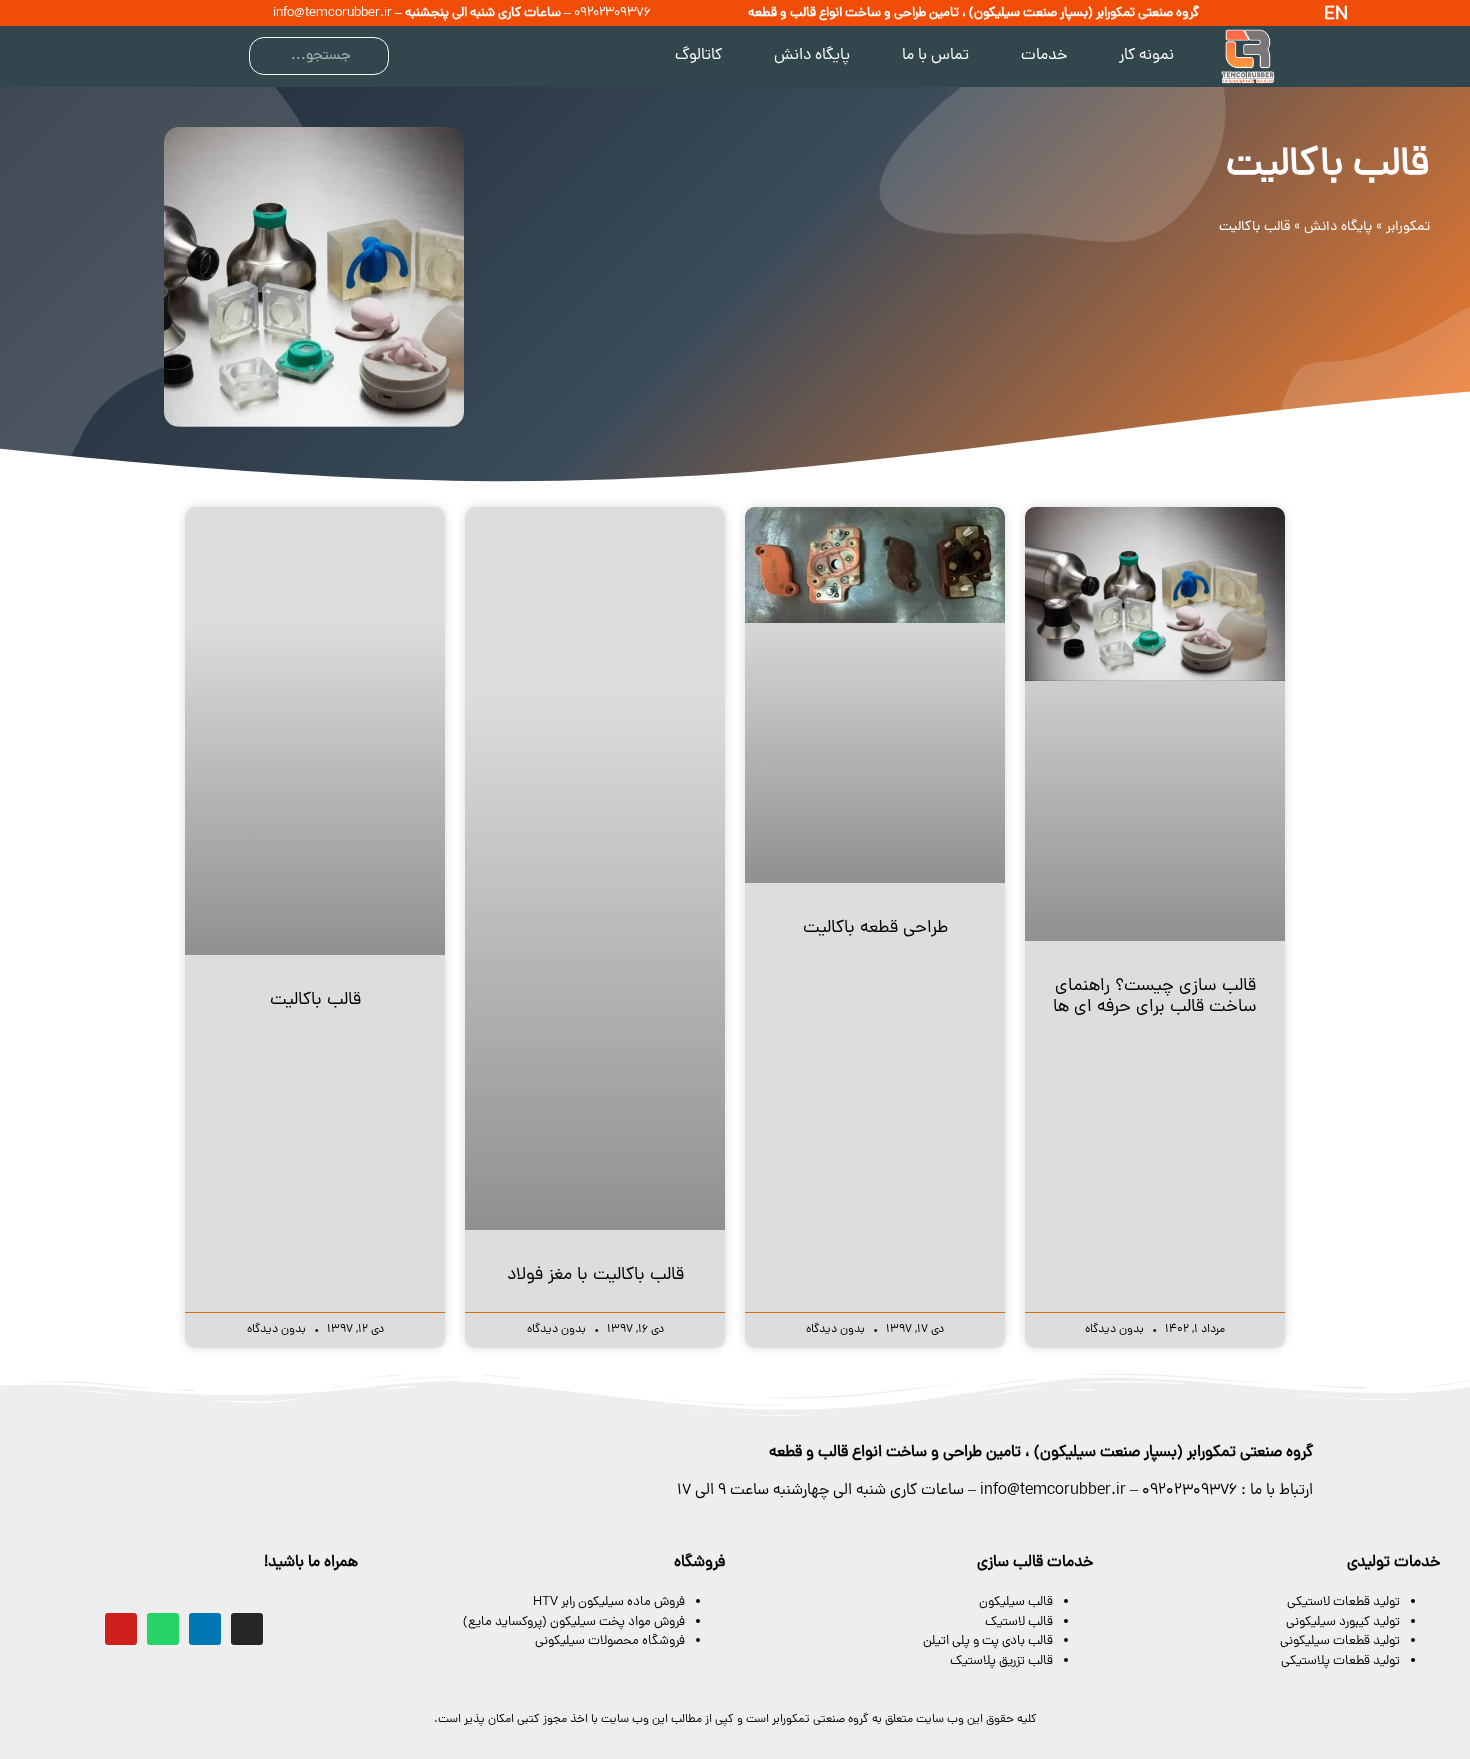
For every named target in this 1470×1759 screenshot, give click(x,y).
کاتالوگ (698, 56)
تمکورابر (1408, 227)
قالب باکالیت (315, 1000)
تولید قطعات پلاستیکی (1340, 1661)
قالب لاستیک (1019, 1622)
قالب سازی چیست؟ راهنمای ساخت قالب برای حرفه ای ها (1155, 997)
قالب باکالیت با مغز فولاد (595, 1275)
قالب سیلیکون (1016, 1602)
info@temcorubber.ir (332, 13)
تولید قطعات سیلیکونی (1340, 1641)
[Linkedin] (205, 1629)
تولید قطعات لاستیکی (1343, 1602)
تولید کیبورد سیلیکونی (1343, 1622)
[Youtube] (121, 1629)
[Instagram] (247, 1629)
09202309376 (612, 13)
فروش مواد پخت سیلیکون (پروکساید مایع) (572, 1622)
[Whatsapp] (163, 1629)
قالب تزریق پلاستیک (1001, 1661)
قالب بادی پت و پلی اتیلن (988, 1641)
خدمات (1044, 56)
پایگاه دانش (812, 56)
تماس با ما (935, 56)
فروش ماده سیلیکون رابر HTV (609, 1602)
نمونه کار (1146, 56)
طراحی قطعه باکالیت (875, 928)
